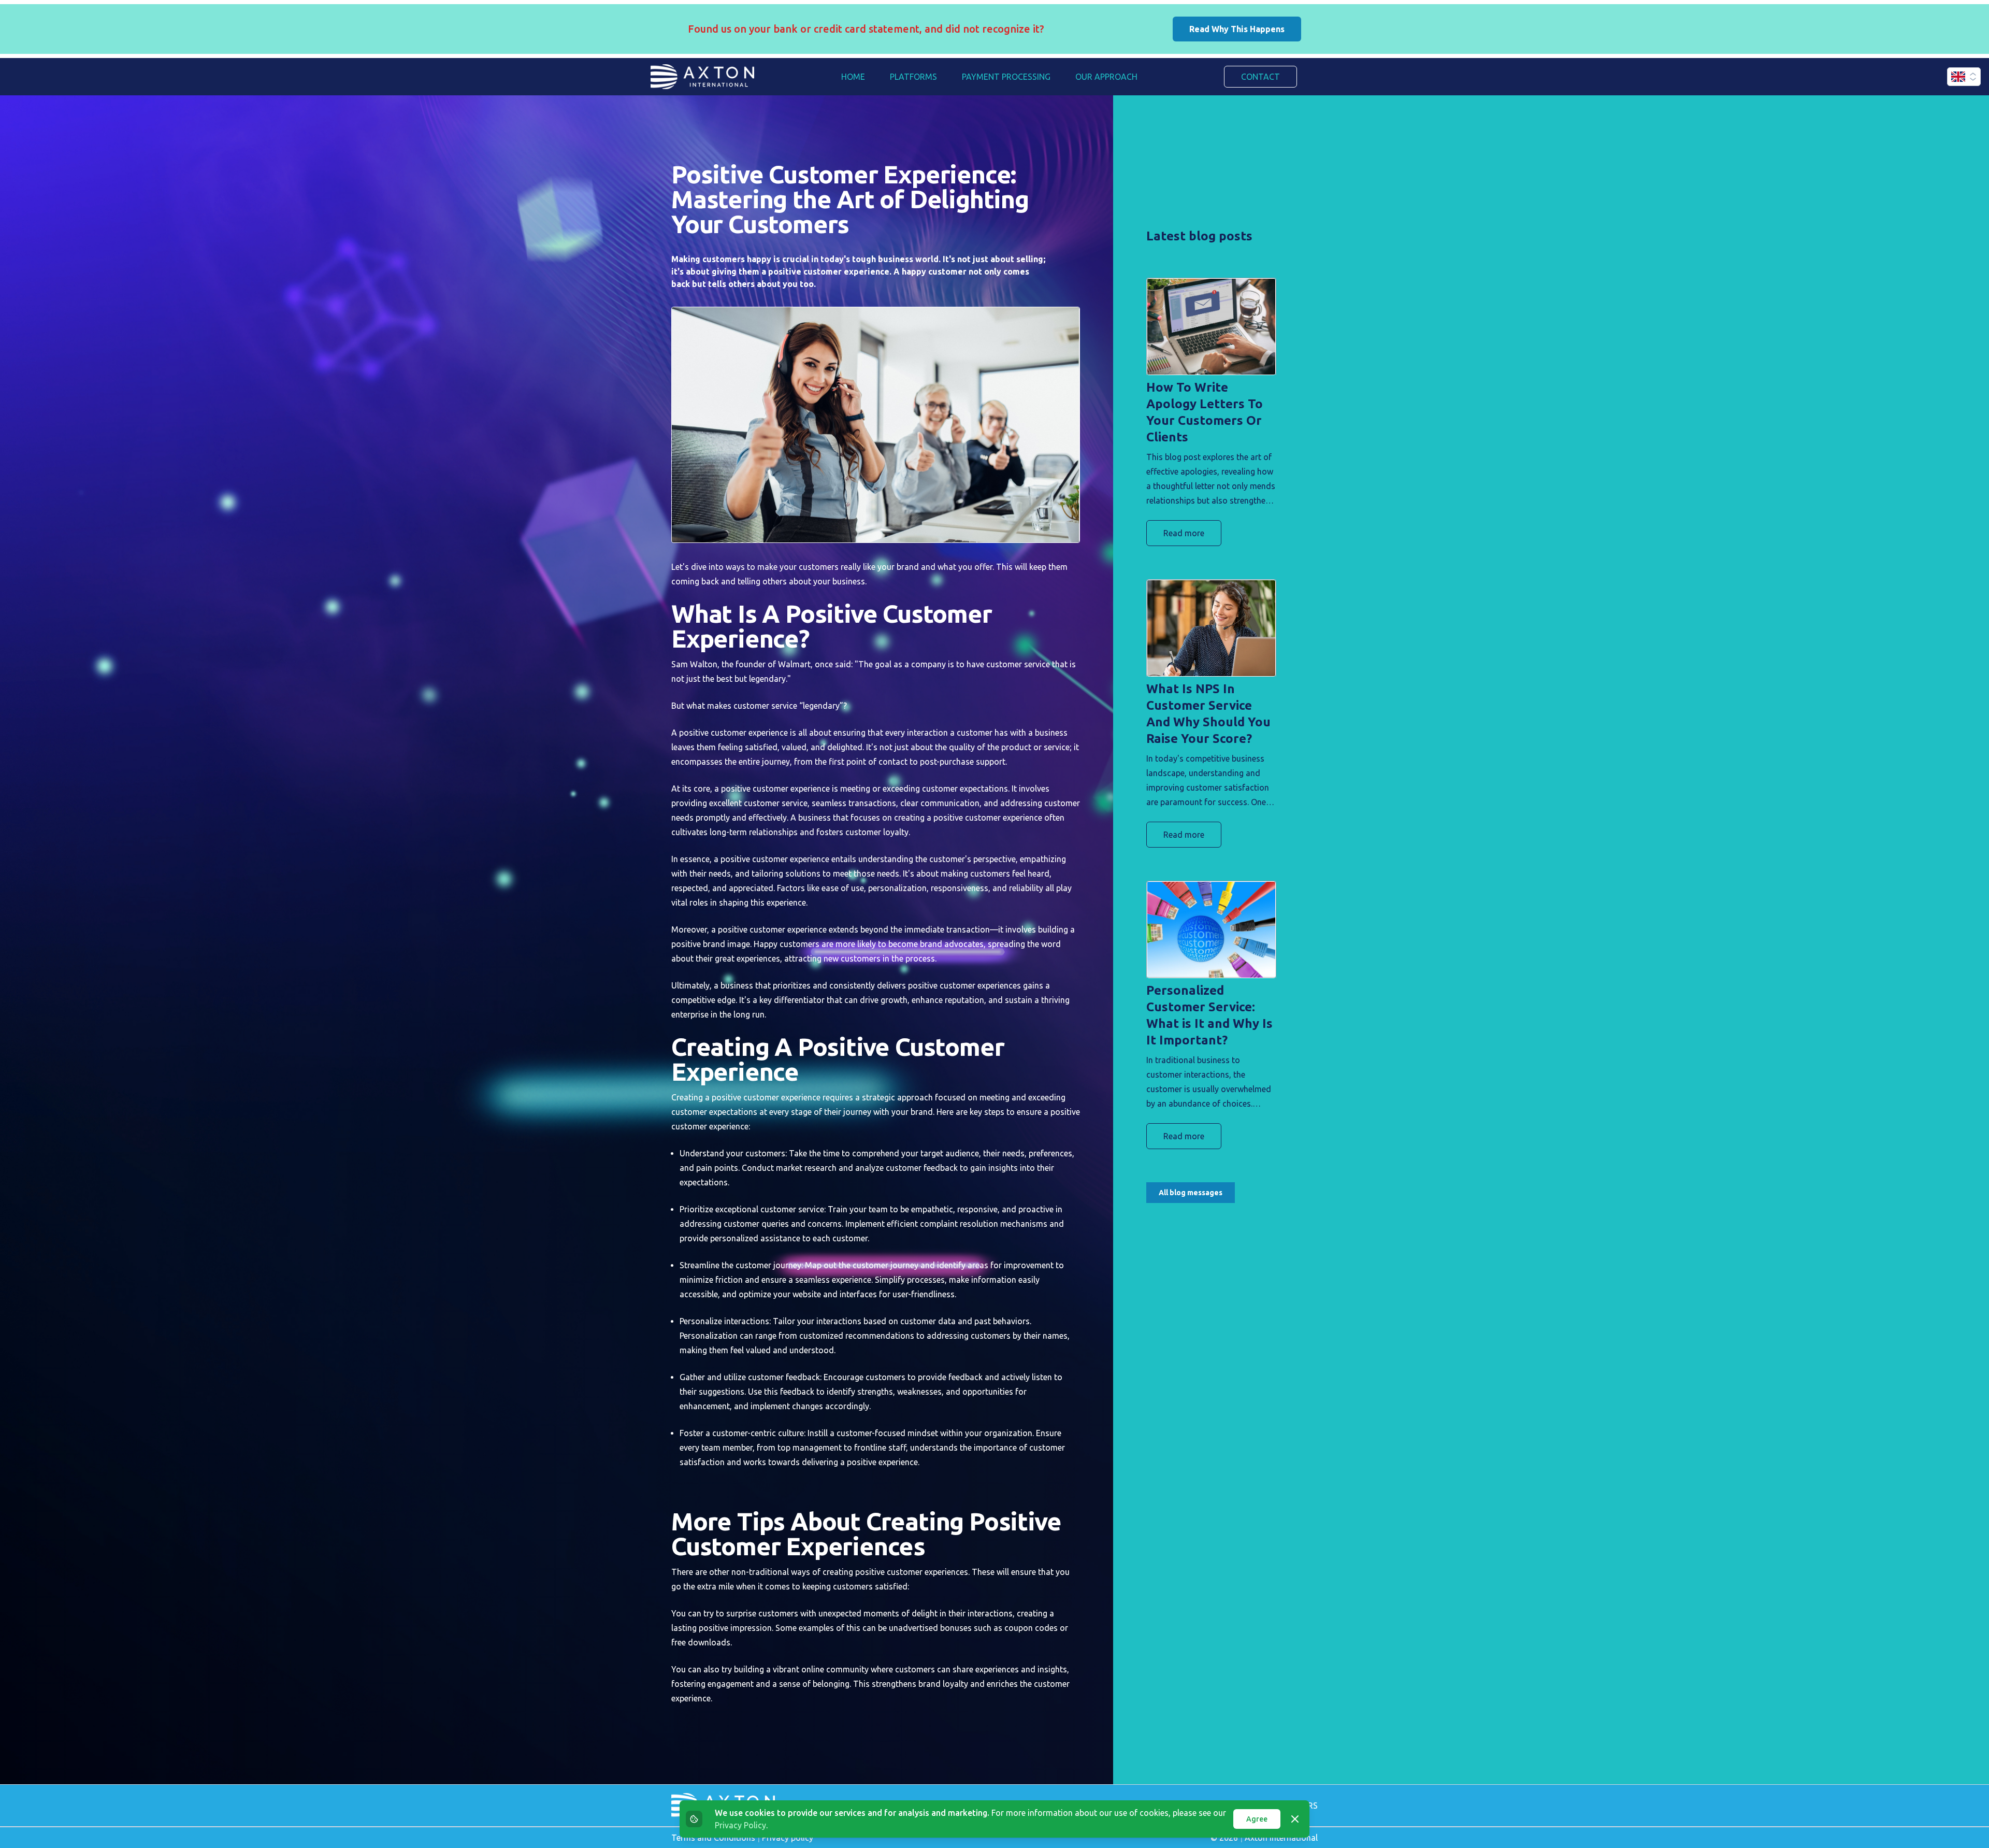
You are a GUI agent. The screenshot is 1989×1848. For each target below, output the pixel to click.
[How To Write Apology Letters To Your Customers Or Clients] (1211, 327)
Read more (1184, 533)
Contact (1260, 77)
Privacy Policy (740, 1825)
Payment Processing (1006, 77)
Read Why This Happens (1237, 29)
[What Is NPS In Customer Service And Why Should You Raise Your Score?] (1211, 628)
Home (853, 77)
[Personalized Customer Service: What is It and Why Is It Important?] (1211, 930)
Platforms (913, 77)
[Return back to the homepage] (703, 77)
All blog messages (1191, 1193)
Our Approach (1106, 77)
